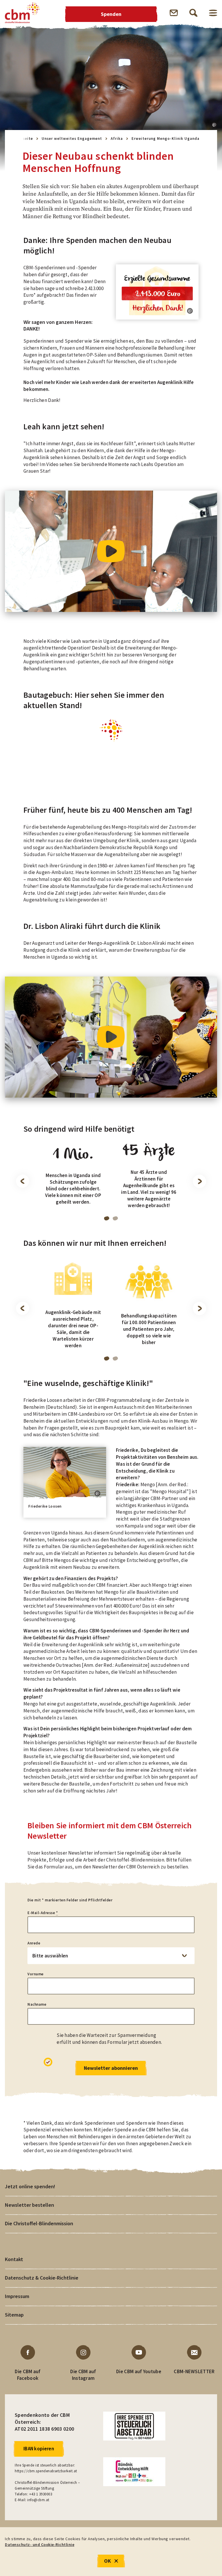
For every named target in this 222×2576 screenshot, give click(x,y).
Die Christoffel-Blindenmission (39, 2223)
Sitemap (14, 2315)
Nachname (37, 2004)
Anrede (34, 1943)
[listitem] (73, 1180)
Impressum (17, 2296)
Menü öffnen (213, 13)
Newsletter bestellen (29, 2205)
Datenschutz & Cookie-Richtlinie (42, 2278)
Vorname (36, 1974)
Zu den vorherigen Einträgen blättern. (23, 1309)
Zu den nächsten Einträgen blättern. (199, 1181)
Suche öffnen (193, 13)
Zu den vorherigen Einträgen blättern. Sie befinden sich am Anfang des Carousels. (23, 1181)
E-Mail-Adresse (43, 1913)
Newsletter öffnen (174, 13)
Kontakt (14, 2259)
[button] (214, 125)
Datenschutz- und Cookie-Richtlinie (40, 2545)
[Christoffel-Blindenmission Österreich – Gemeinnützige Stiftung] (22, 13)
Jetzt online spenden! (30, 2186)
